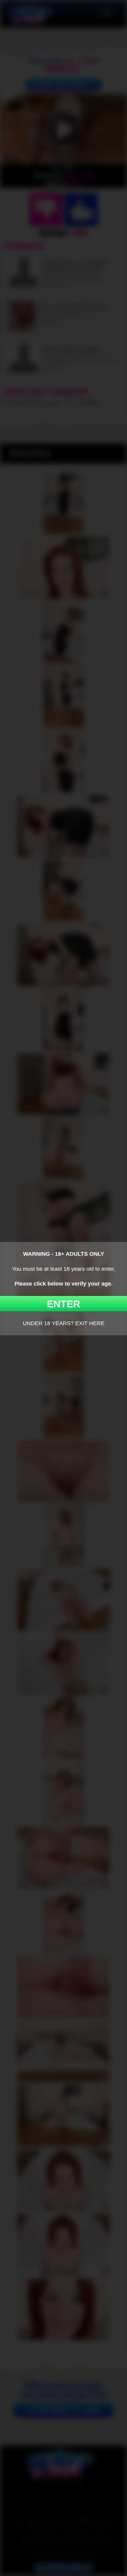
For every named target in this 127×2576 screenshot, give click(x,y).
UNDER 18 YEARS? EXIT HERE (64, 1323)
